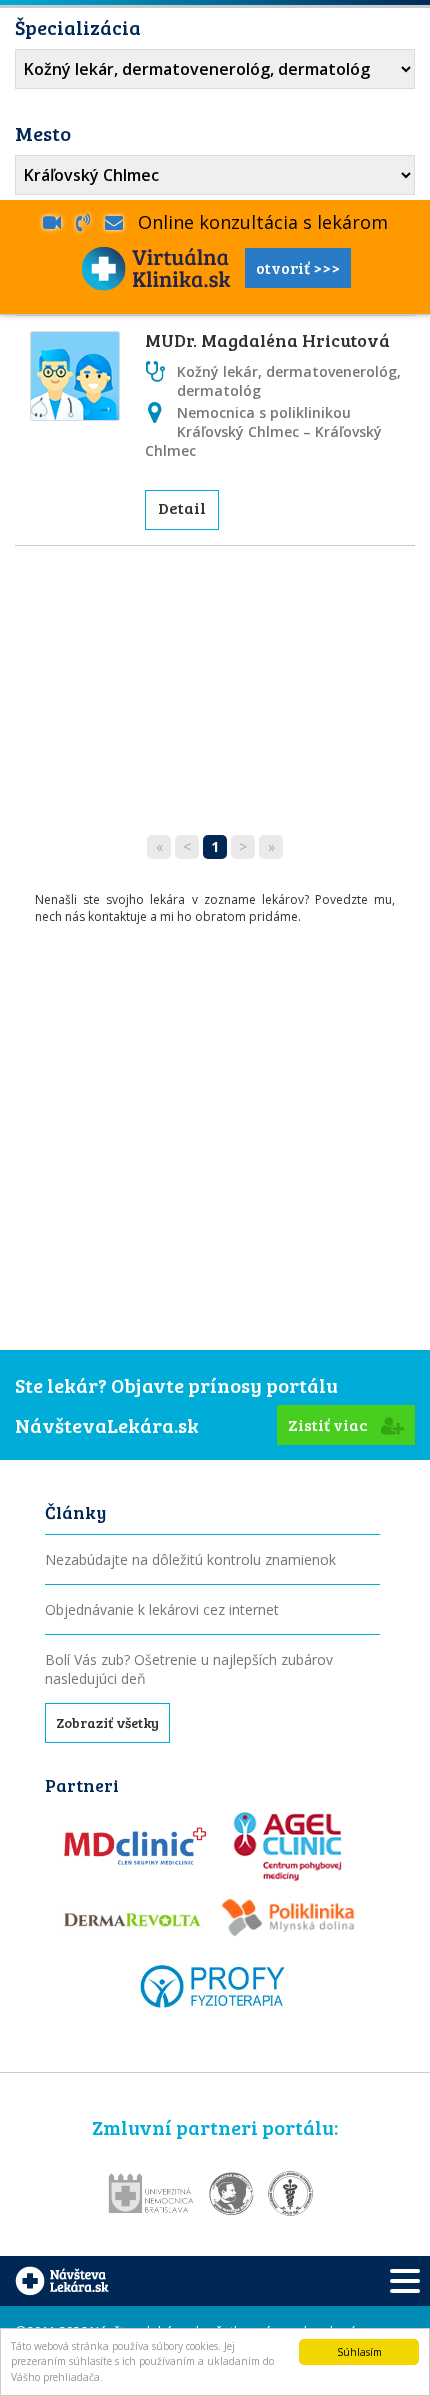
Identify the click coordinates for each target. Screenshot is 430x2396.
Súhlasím (359, 2352)
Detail (182, 507)
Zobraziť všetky (107, 1722)
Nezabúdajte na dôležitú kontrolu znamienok (190, 1559)
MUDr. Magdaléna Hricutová (267, 340)
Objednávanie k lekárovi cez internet (162, 1609)
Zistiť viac (329, 1424)
